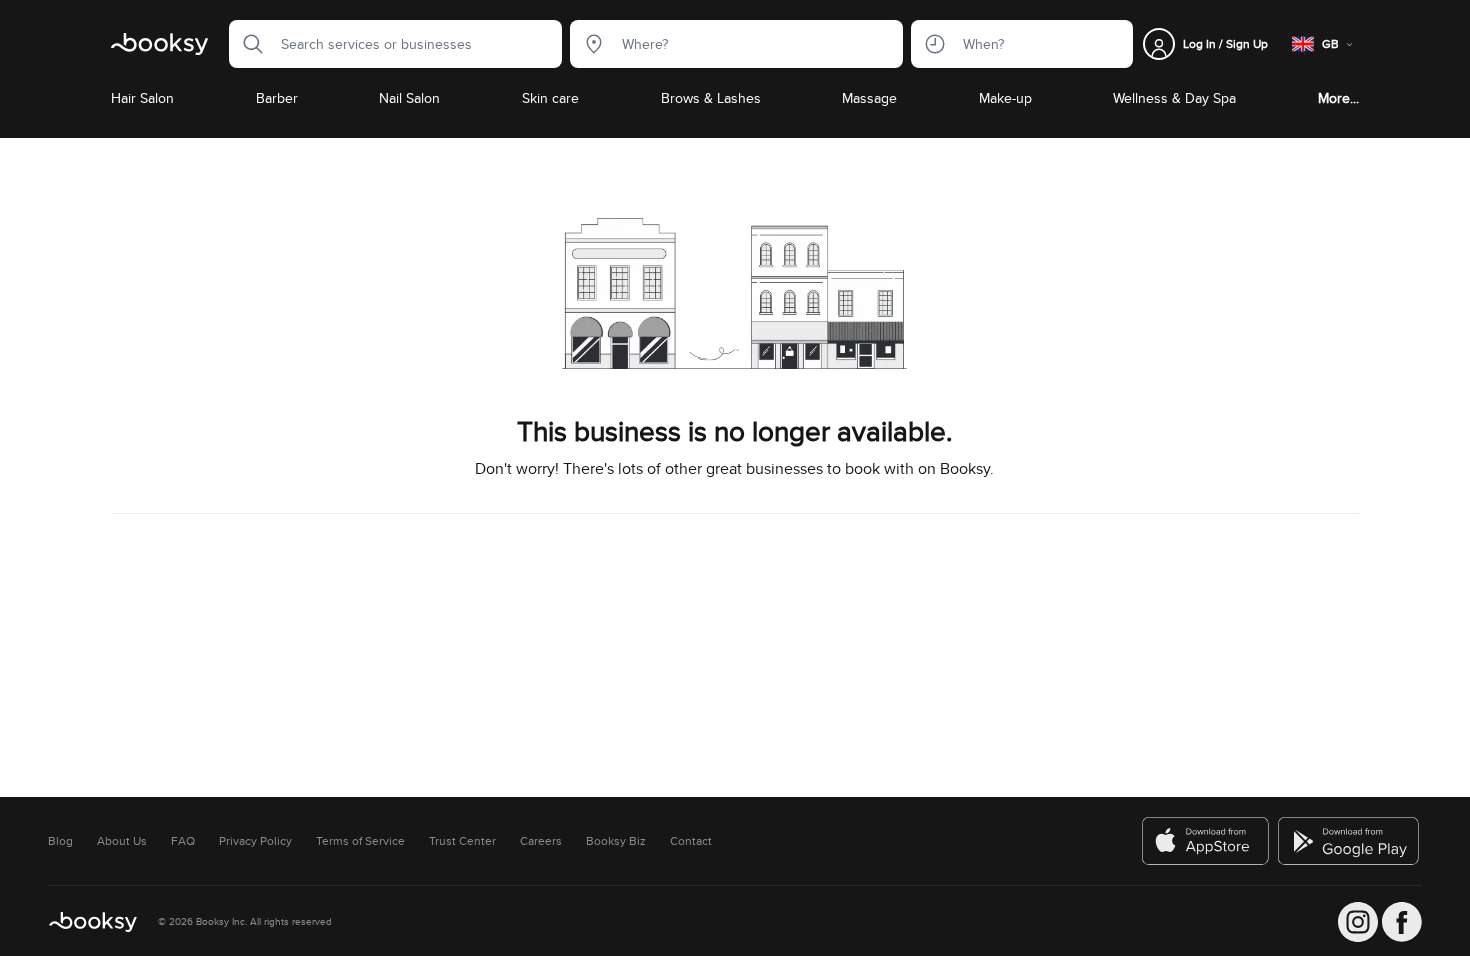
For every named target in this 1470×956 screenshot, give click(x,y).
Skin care (550, 98)
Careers (541, 841)
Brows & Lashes (711, 98)
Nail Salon (409, 98)
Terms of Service (360, 841)
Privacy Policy (255, 841)
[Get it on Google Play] (1350, 841)
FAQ (183, 841)
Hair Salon (142, 98)
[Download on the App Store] (1206, 841)
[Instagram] (1358, 922)
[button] (247, 44)
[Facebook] (1402, 922)
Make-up (1005, 98)
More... (1338, 98)
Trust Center (462, 841)
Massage (869, 98)
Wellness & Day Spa (1174, 98)
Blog (60, 841)
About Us (122, 841)
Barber (277, 98)
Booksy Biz (616, 841)
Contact (691, 841)
